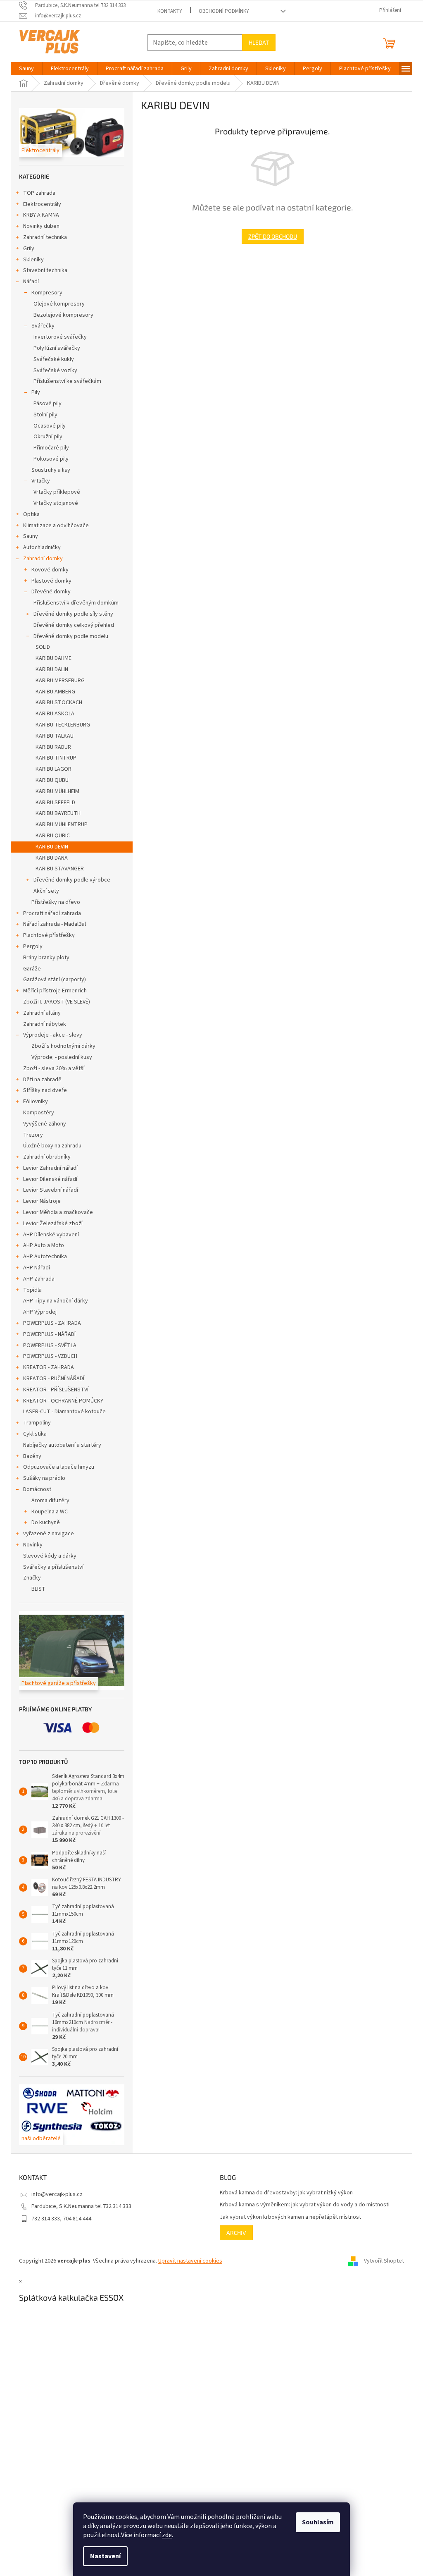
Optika (29, 514)
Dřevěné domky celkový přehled (71, 625)
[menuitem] (24, 69)
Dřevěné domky (48, 592)
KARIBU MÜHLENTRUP (59, 824)
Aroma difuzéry (48, 1501)
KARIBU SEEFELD (52, 803)
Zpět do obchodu (269, 236)
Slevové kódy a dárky (47, 1556)
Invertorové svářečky (57, 337)
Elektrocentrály (39, 204)
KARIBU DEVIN (49, 847)
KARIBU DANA (49, 858)
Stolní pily (43, 415)
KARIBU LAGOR (51, 769)
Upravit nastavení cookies (187, 2261)
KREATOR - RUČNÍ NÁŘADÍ (51, 1379)
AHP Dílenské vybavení (48, 1235)
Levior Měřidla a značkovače (55, 1212)
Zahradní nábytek (42, 1024)
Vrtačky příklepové (54, 492)
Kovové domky (47, 570)
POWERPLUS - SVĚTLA (47, 1345)
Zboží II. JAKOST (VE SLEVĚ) (54, 1002)
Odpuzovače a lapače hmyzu (56, 1467)
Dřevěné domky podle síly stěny (70, 614)
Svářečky (40, 326)
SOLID (40, 647)
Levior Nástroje (39, 1201)
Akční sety (43, 891)
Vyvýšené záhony (42, 1124)
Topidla (30, 1290)
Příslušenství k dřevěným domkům (73, 603)
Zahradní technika (42, 237)
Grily (26, 249)
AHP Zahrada (36, 1279)
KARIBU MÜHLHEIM (55, 791)
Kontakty (166, 11)
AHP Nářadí (34, 1268)
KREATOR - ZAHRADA (46, 1367)
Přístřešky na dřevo (53, 902)
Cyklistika (32, 1434)
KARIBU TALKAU (52, 736)
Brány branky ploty (43, 958)
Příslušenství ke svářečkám (64, 381)
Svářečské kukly (51, 359)
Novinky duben (38, 226)
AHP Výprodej (37, 1312)
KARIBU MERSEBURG (57, 681)
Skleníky (31, 260)
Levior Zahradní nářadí (48, 1168)
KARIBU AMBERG (52, 692)
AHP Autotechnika (42, 1257)
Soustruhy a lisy (48, 470)
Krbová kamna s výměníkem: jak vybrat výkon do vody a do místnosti (302, 2205)
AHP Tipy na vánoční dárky (53, 1301)
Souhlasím (315, 2522)
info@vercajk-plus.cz (54, 2194)
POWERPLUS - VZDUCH (47, 1356)
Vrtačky (38, 481)
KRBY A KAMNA (38, 215)
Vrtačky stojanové (53, 503)
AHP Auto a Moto (41, 1245)
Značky (29, 1578)
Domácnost (34, 1489)
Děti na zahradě (39, 1080)
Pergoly (30, 946)
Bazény (29, 1456)
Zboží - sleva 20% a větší (51, 1068)
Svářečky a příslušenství (50, 1567)
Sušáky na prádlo (41, 1478)
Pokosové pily (48, 459)
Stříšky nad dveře (42, 1090)
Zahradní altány (39, 1013)
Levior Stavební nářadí (48, 1190)
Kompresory (44, 293)
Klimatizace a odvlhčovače (53, 526)
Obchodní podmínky (221, 11)
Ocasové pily (47, 426)
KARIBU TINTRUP (53, 758)
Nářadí (28, 282)
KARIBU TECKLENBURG (60, 725)
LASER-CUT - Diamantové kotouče (62, 1412)
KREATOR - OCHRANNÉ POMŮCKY (60, 1401)
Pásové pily (45, 404)
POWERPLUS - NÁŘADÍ (46, 1334)
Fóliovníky (33, 1102)
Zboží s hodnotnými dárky (61, 1046)
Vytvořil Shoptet (381, 2261)
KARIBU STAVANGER (57, 869)
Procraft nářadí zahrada (49, 913)
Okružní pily (45, 437)
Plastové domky (49, 581)
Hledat (256, 42)
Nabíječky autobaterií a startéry (59, 1445)
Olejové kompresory (56, 304)
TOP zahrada (36, 193)
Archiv (233, 2233)
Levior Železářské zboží (50, 1223)
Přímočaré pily (48, 448)
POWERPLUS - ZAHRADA (49, 1323)
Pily (33, 392)
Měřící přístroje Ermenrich (52, 991)
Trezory (30, 1135)
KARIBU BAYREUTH (55, 813)
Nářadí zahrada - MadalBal (52, 924)
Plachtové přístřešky (46, 935)
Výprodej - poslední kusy (59, 1057)
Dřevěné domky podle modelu (68, 636)
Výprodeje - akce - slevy (50, 1035)
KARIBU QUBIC (50, 836)
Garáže (29, 969)
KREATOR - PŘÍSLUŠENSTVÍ (53, 1390)
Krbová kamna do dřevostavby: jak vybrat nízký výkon (283, 2193)
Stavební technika (42, 270)
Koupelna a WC (47, 1512)
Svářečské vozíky (52, 370)
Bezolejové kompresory (61, 315)
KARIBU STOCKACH (56, 703)
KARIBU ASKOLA (52, 714)
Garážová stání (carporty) (52, 980)
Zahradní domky (40, 559)
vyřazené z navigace (46, 1534)
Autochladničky (39, 547)
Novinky (30, 1545)
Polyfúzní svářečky (54, 348)
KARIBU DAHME (51, 658)
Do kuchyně (43, 1522)
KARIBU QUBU (49, 780)
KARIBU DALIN (49, 669)
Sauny (28, 536)
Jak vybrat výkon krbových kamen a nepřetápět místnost (288, 2217)
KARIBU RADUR (50, 747)
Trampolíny (34, 1423)
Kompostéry (36, 1113)
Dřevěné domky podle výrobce (69, 880)
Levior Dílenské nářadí (47, 1179)
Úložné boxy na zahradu (49, 1146)
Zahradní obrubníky (44, 1157)
